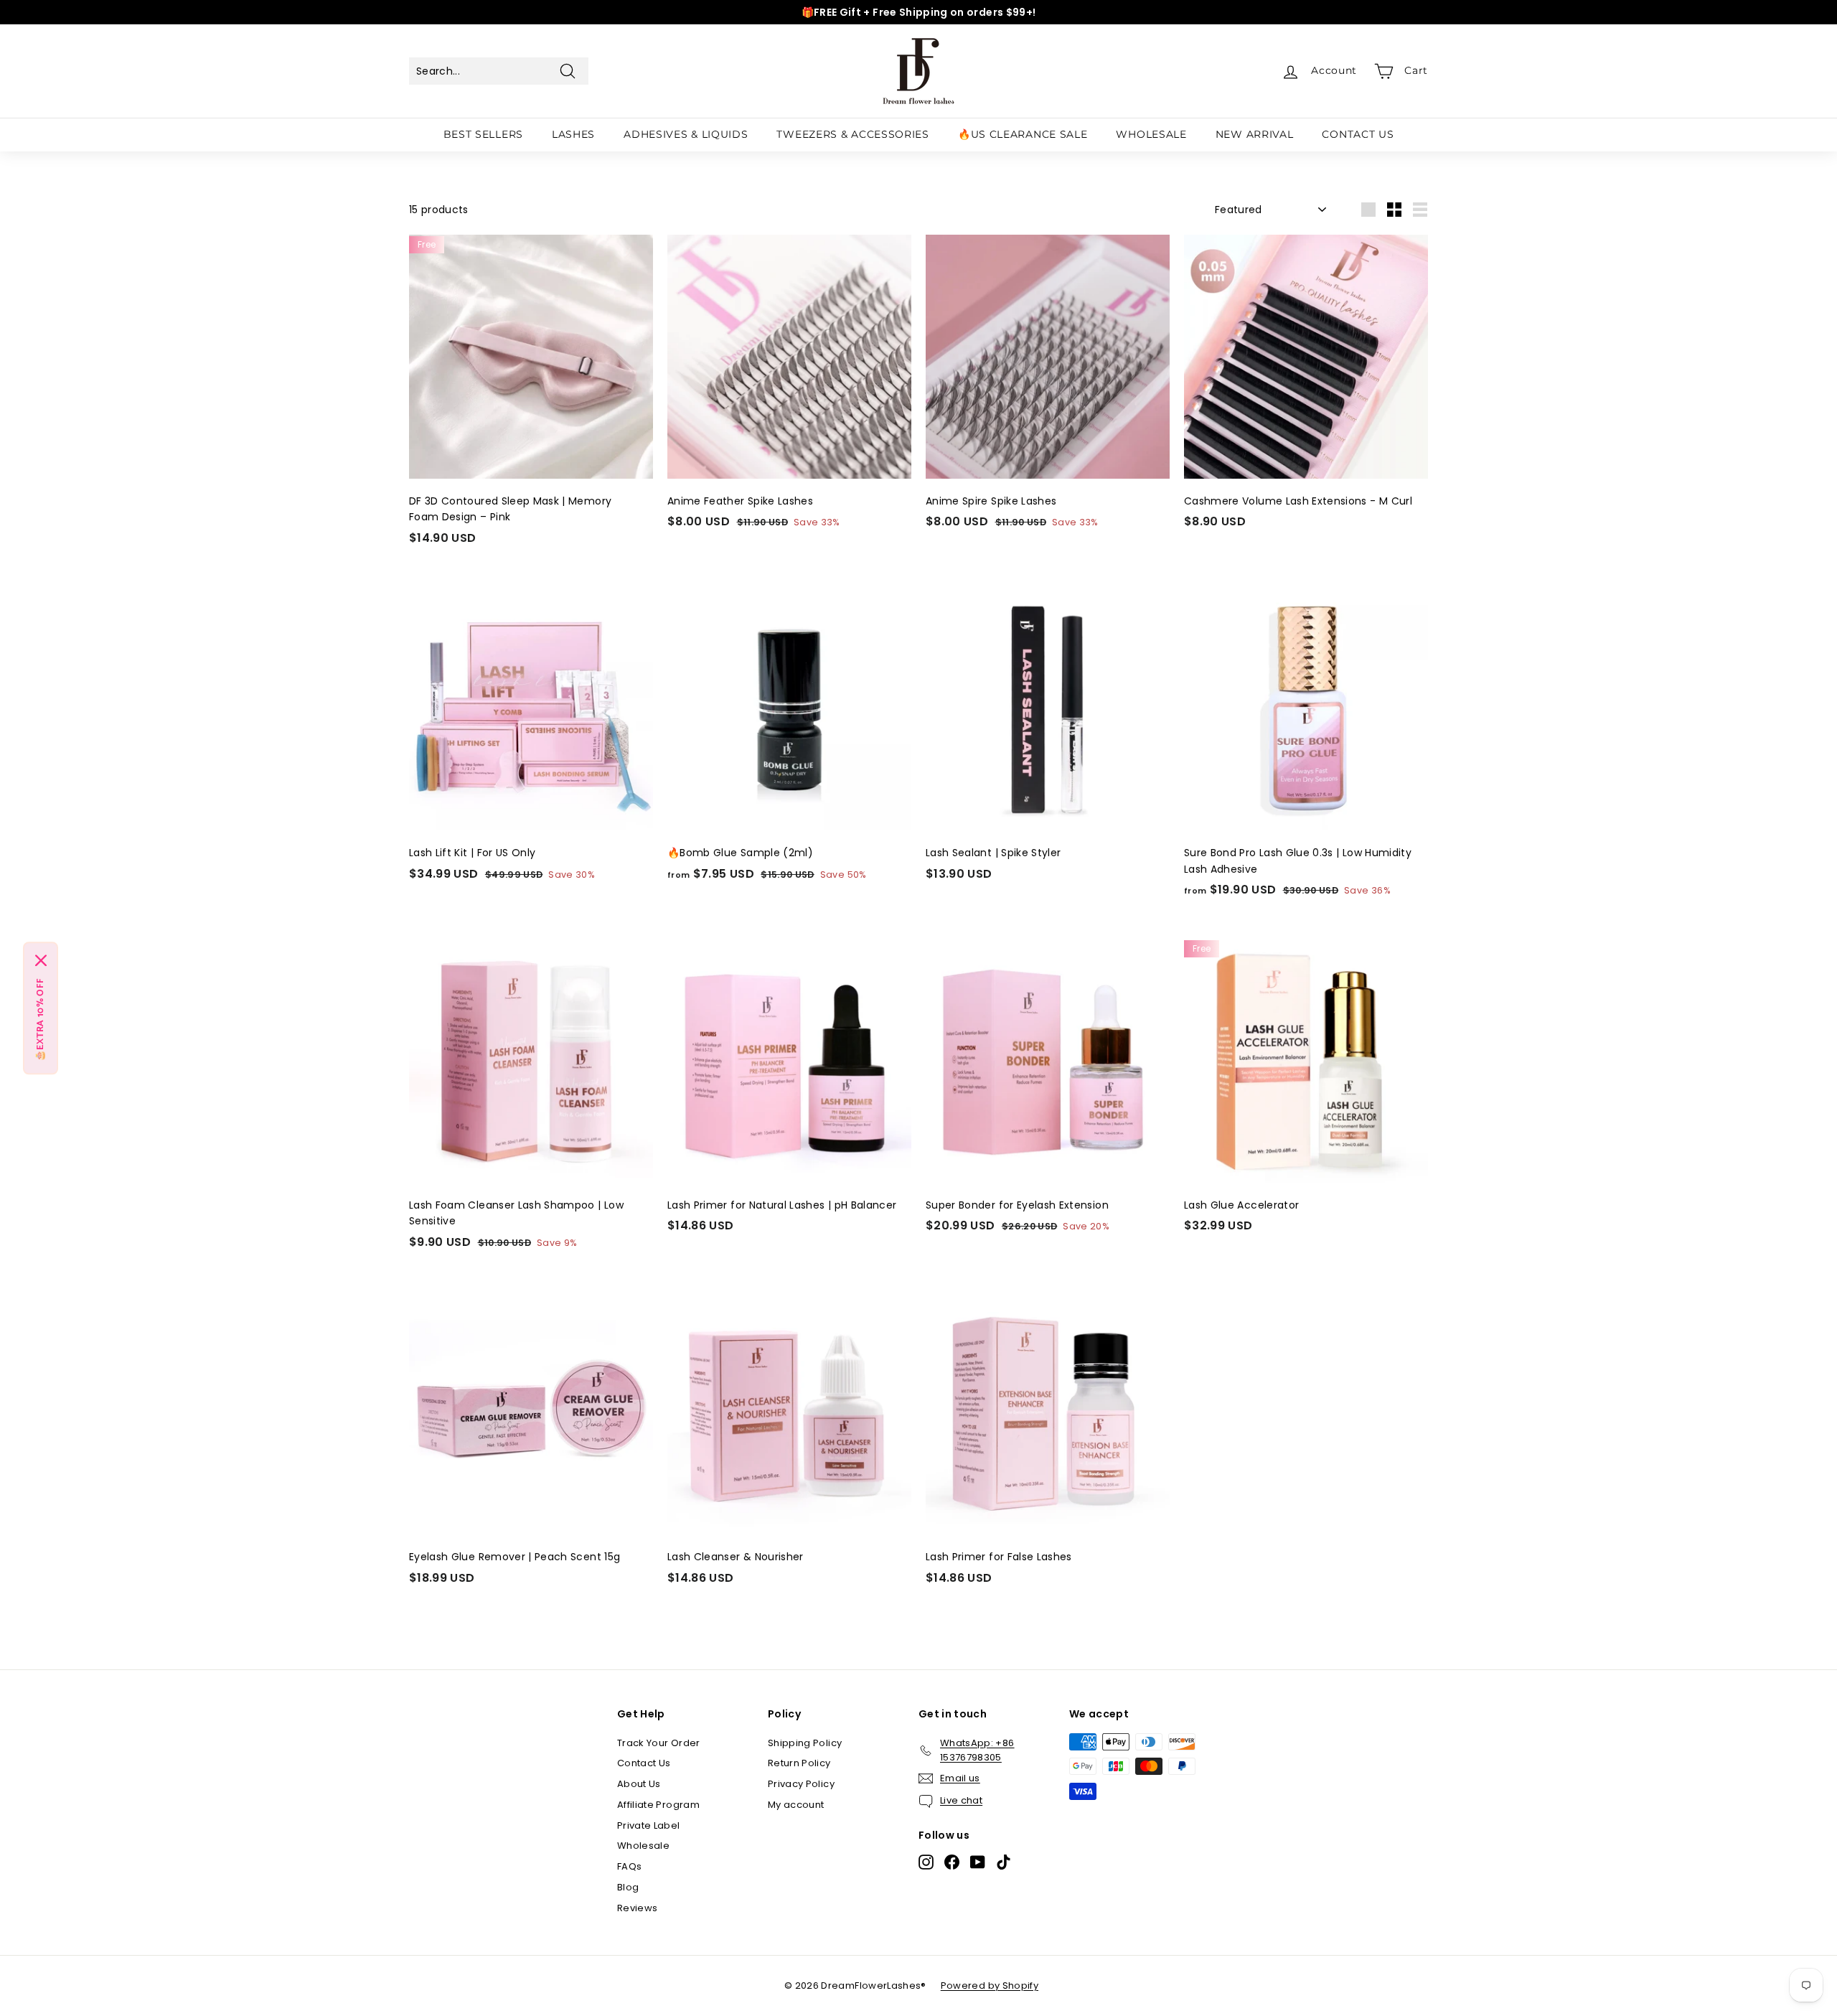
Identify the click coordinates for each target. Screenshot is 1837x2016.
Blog (628, 1887)
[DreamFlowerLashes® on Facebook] (952, 1862)
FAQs (629, 1866)
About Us (639, 1784)
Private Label (649, 1825)
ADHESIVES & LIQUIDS (686, 134)
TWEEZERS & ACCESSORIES (852, 134)
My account (796, 1805)
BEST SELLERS (483, 134)
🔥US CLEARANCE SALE (1023, 134)
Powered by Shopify (990, 1985)
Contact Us (644, 1763)
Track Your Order (659, 1743)
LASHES (573, 134)
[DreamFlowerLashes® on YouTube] (978, 1862)
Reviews (637, 1908)
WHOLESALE (1151, 134)
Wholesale (643, 1846)
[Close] (41, 960)
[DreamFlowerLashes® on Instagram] (926, 1862)
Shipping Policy (805, 1743)
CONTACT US (1358, 134)
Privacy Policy (801, 1784)
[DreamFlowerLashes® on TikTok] (1004, 1862)
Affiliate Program (658, 1805)
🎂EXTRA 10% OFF (41, 1019)
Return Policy (799, 1763)
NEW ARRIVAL (1255, 134)
